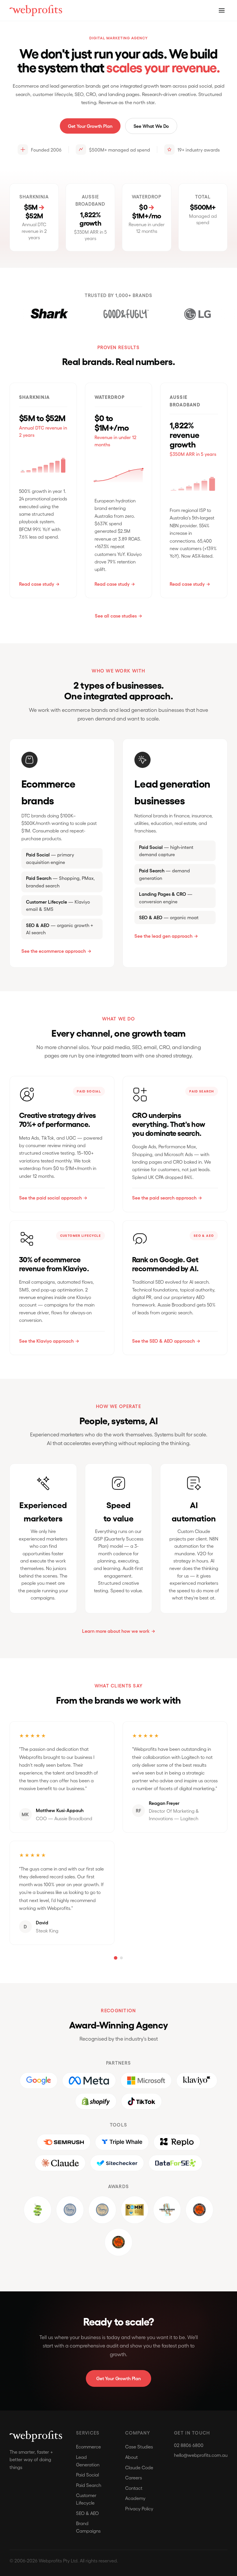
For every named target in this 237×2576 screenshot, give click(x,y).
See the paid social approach (50, 1198)
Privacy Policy (139, 2508)
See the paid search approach (164, 1198)
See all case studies (116, 616)
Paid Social (87, 2475)
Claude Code (139, 2467)
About (132, 2457)
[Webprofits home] (36, 11)
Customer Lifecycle (86, 2499)
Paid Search (89, 2485)
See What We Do (151, 126)
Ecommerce (88, 2447)
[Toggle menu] (222, 10)
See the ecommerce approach (54, 951)
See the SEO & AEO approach (163, 1341)
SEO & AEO (87, 2513)
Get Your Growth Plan (90, 126)
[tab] (116, 1958)
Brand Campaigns (88, 2527)
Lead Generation (88, 2461)
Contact (134, 2488)
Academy (135, 2498)
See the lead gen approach (163, 936)
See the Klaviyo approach (46, 1341)
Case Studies (139, 2447)
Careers (134, 2478)
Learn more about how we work (116, 1631)
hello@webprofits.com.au (201, 2455)
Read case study (37, 584)
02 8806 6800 (189, 2445)
